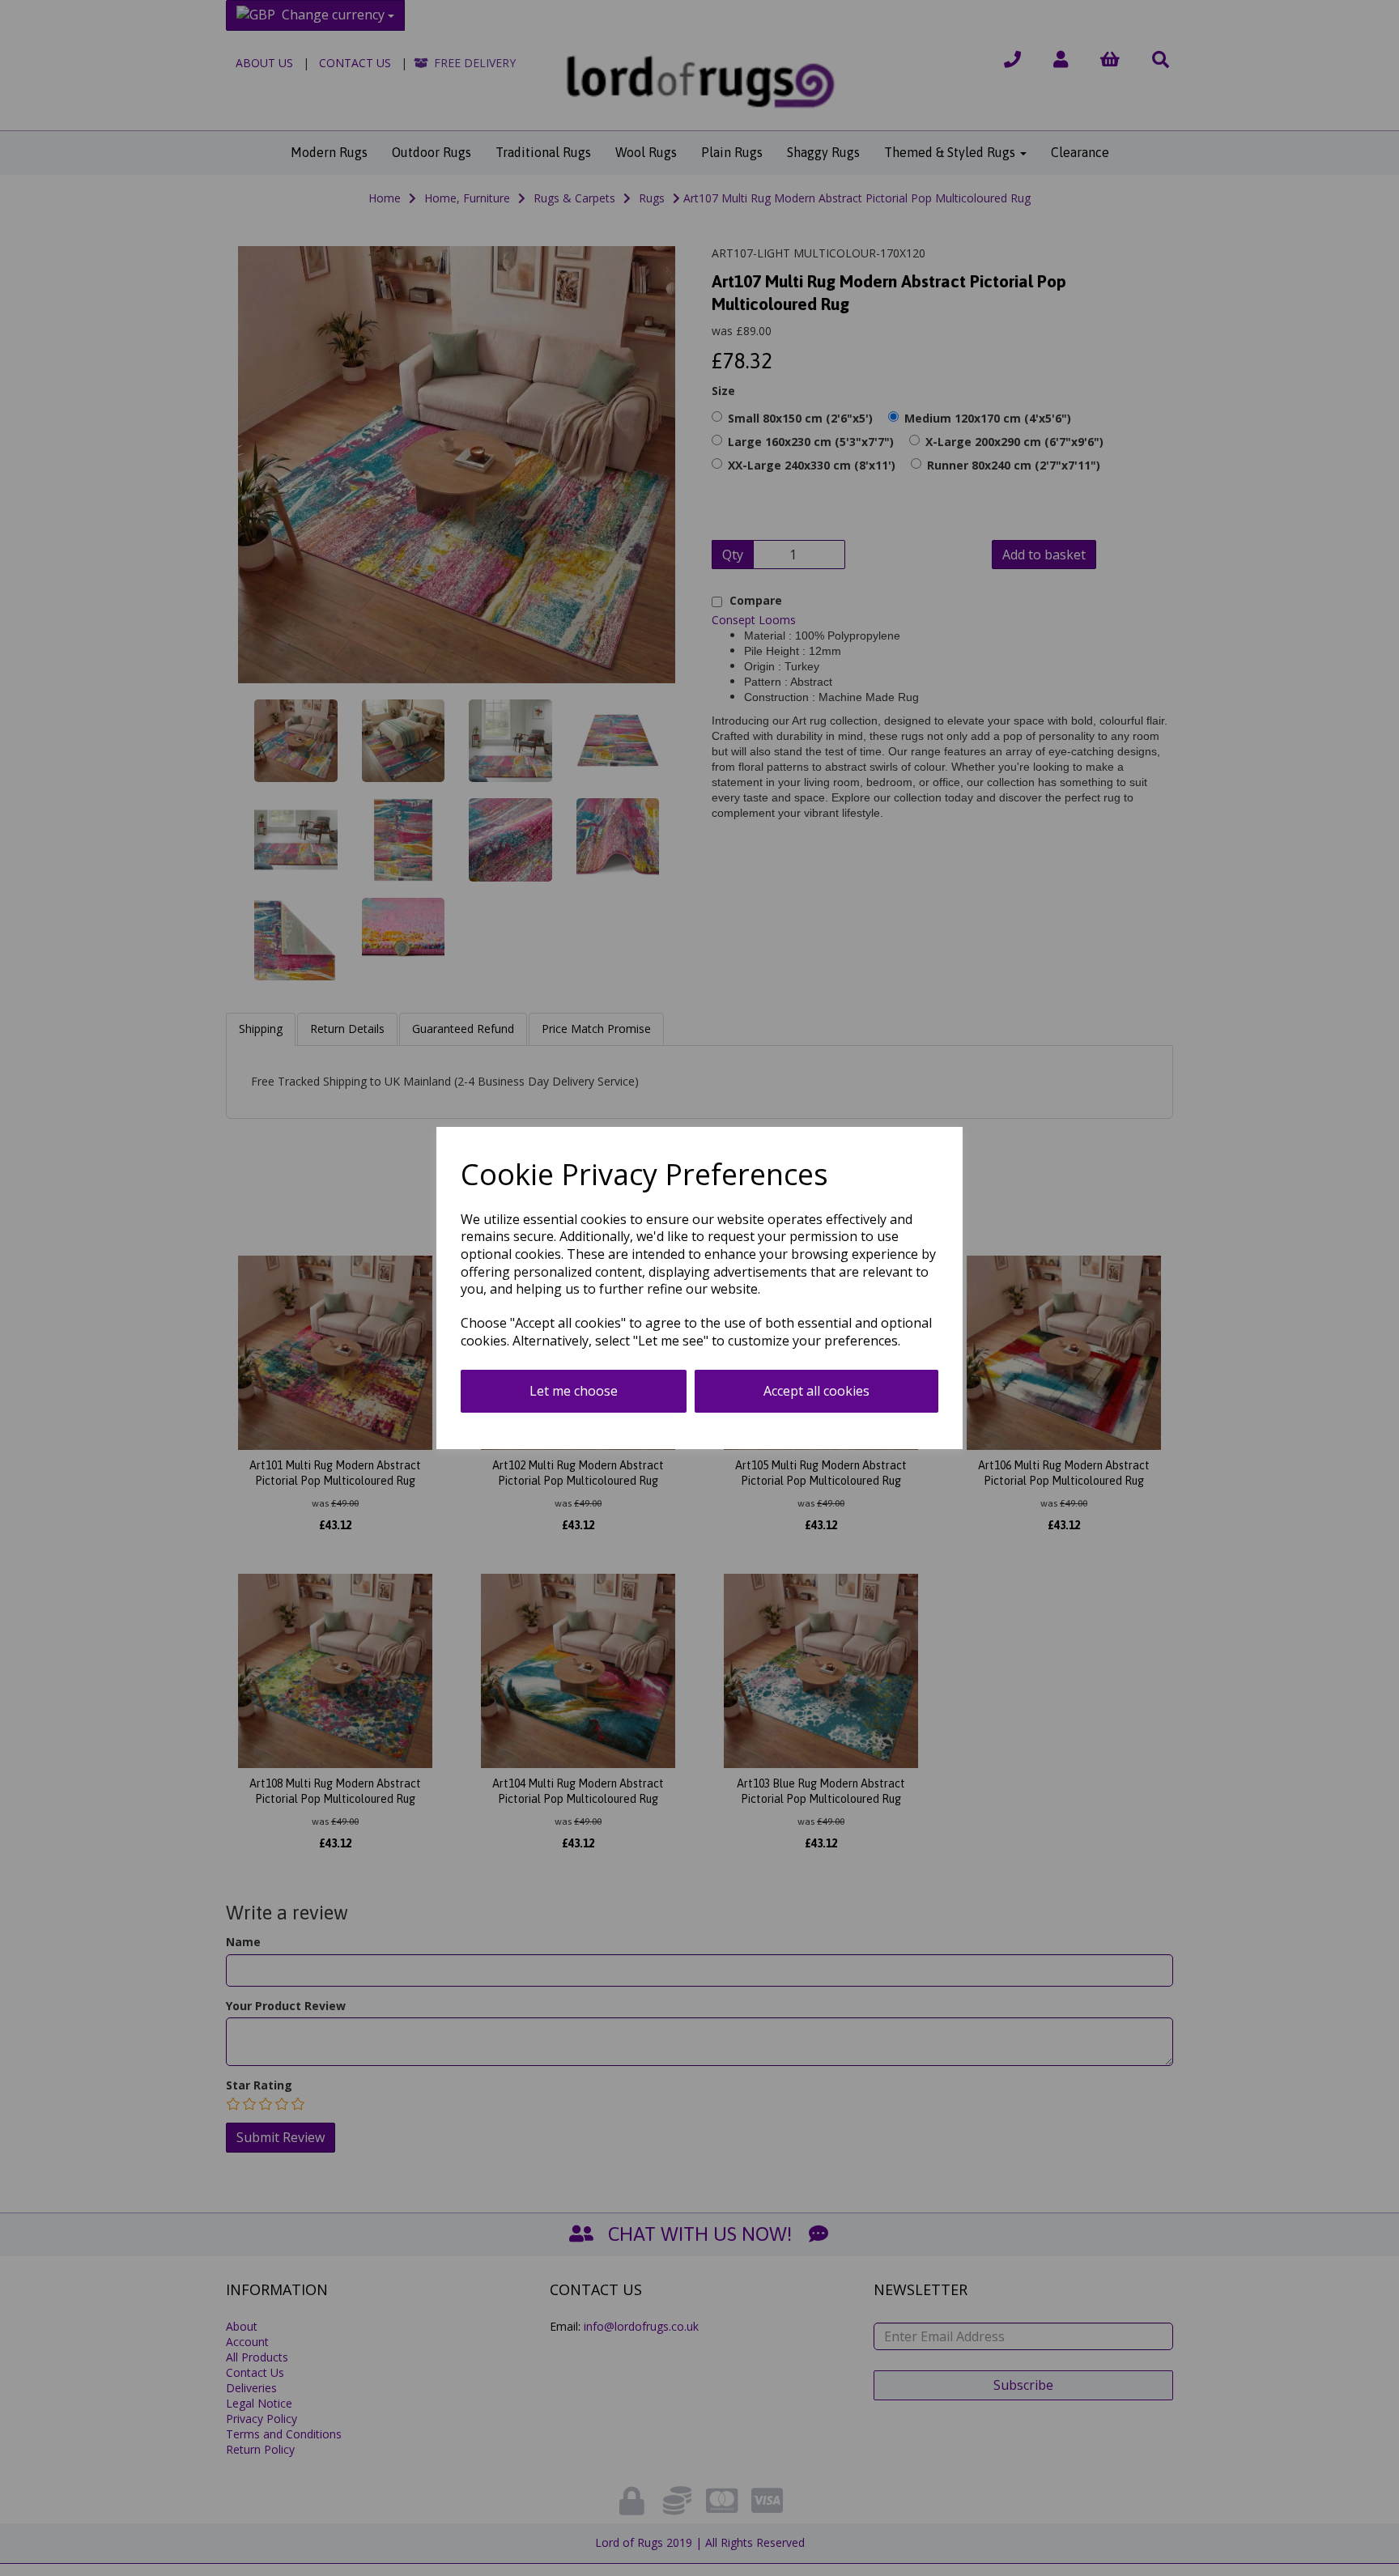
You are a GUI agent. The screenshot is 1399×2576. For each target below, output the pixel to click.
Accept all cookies (816, 1391)
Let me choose (574, 1391)
